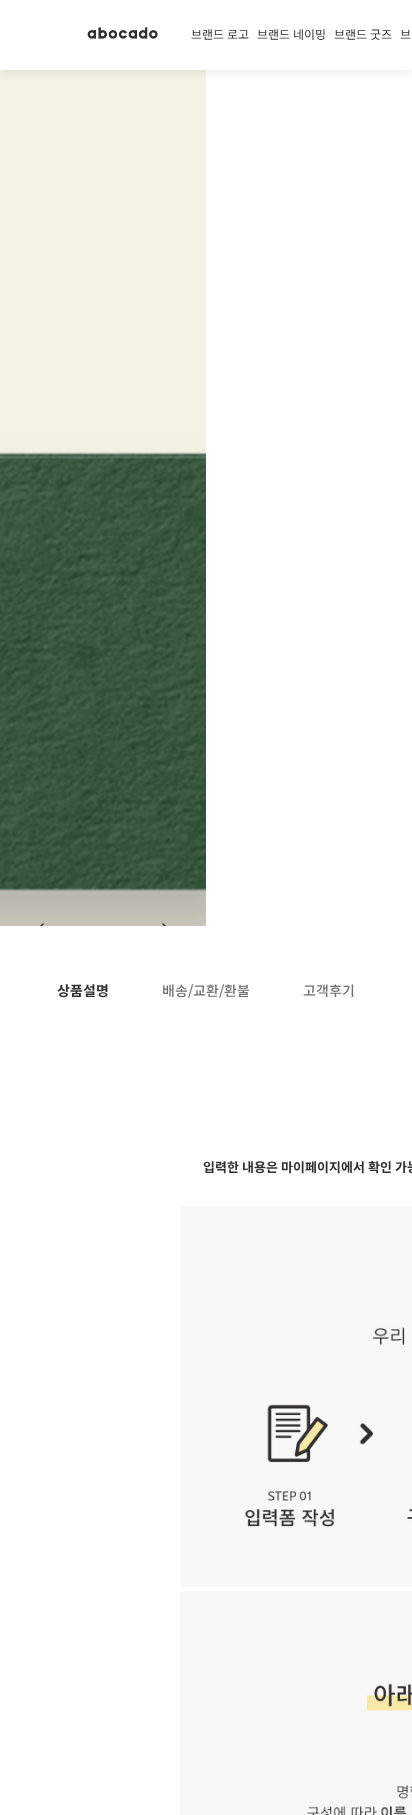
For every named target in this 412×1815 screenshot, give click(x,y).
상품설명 (83, 991)
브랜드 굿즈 (363, 34)
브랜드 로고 (220, 34)
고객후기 (329, 991)
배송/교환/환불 (206, 991)
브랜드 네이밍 (291, 34)
